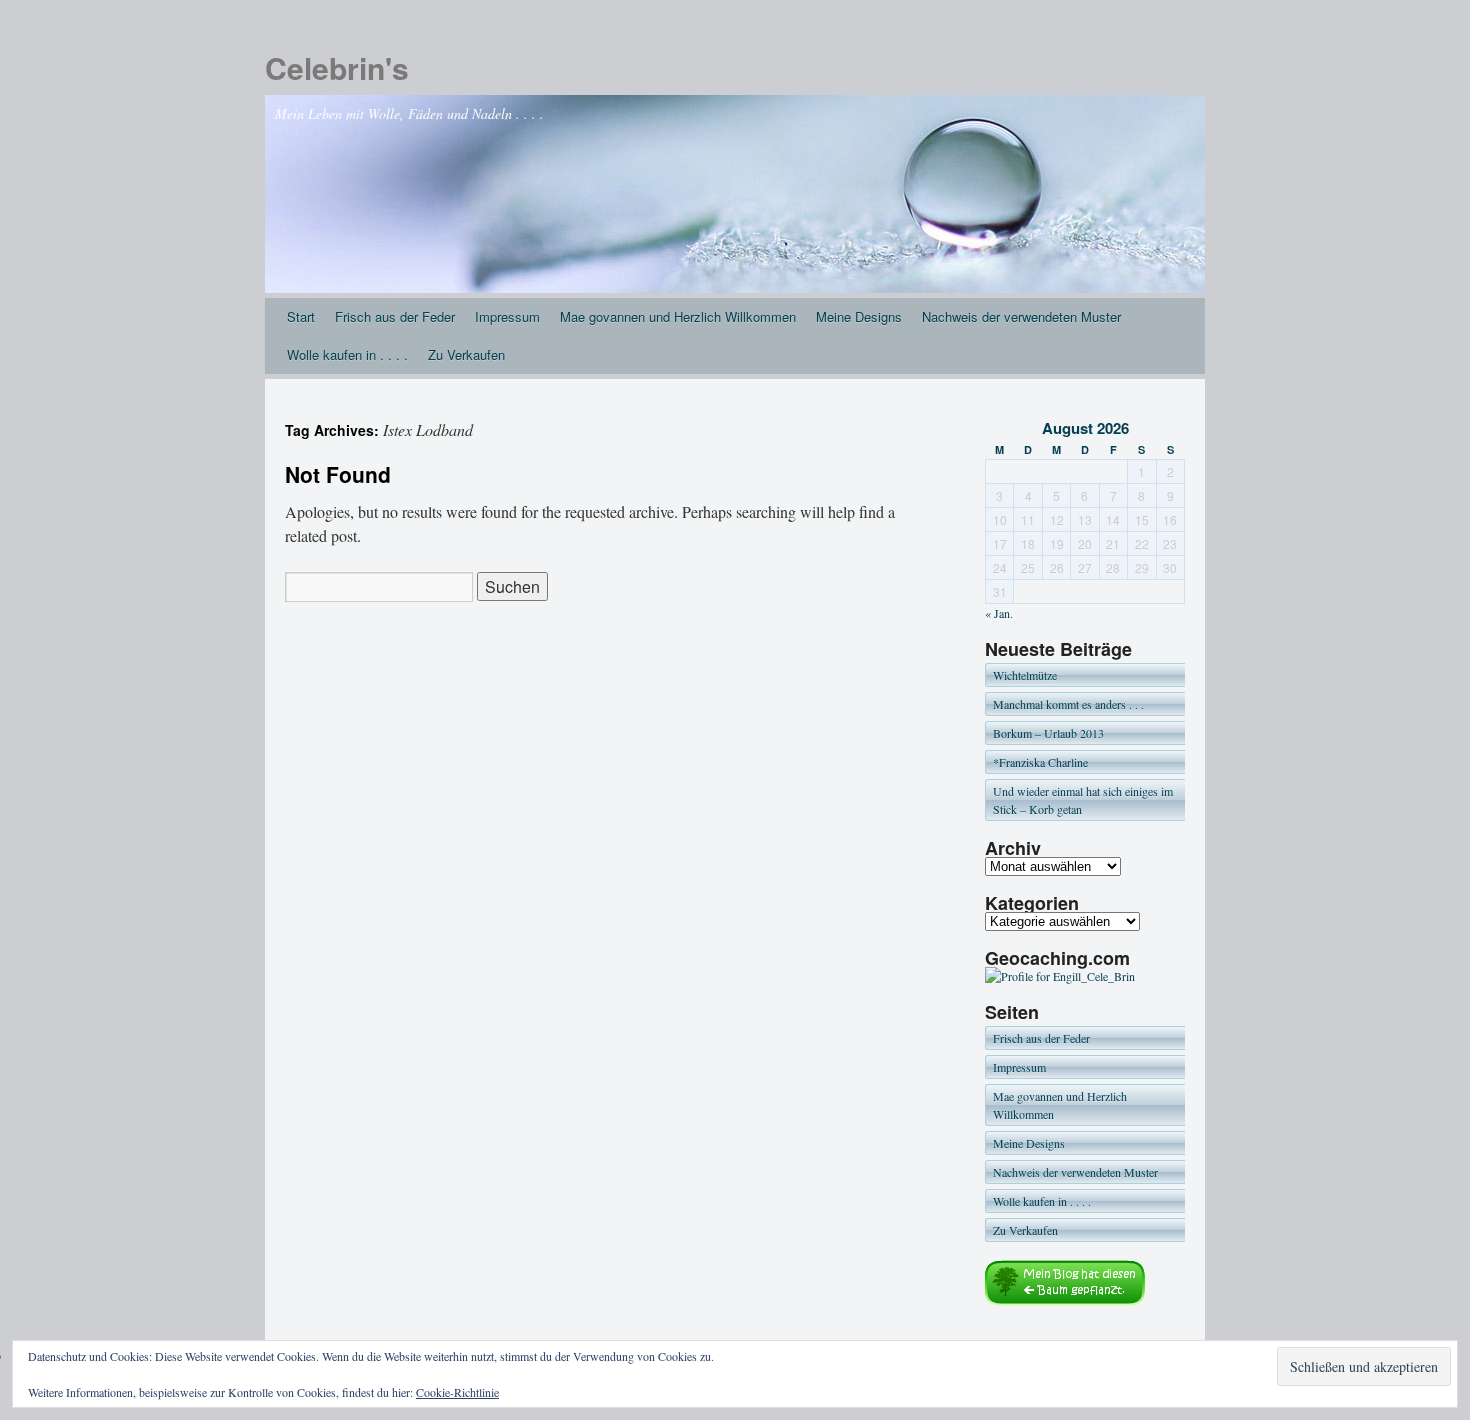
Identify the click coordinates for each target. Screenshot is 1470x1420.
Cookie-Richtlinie (457, 1392)
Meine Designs (859, 316)
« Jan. (999, 613)
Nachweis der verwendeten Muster (1021, 316)
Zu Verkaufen (466, 354)
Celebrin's (337, 67)
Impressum (507, 316)
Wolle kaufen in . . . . (347, 354)
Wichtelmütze (1025, 675)
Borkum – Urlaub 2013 (1048, 733)
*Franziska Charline (1040, 762)
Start (301, 316)
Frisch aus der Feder (395, 316)
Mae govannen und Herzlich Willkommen (678, 316)
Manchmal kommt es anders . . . (1068, 704)
